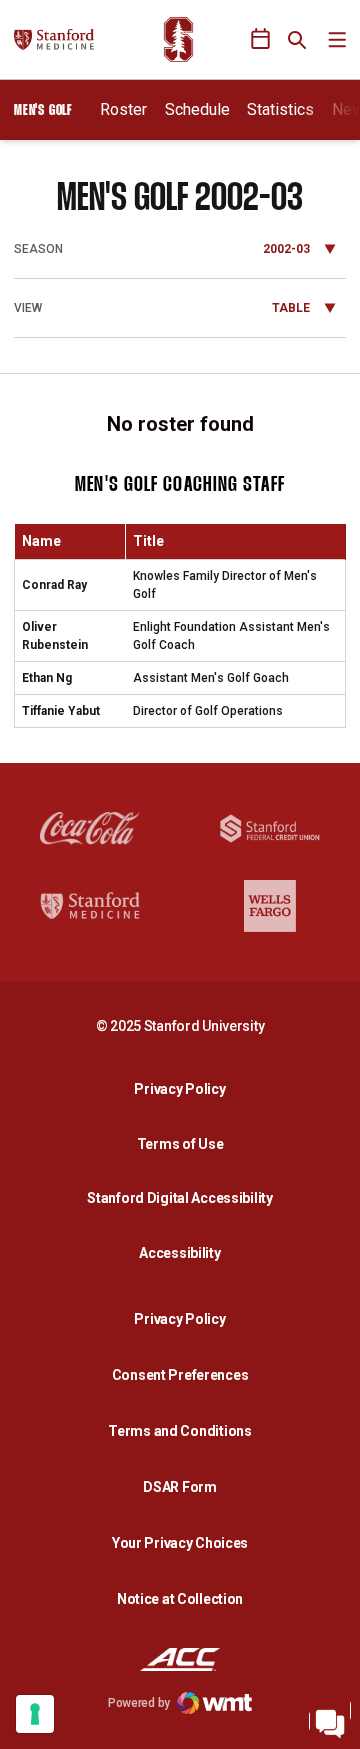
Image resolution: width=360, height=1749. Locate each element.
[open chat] (330, 1719)
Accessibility (185, 1252)
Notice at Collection (180, 1599)
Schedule (197, 109)
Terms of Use (180, 1144)
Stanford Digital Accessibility (185, 1197)
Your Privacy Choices (180, 1543)
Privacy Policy (185, 1088)
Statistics (280, 109)
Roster (123, 109)
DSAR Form (179, 1487)
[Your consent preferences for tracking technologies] (35, 1714)
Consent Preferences (180, 1375)
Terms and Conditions (179, 1431)
